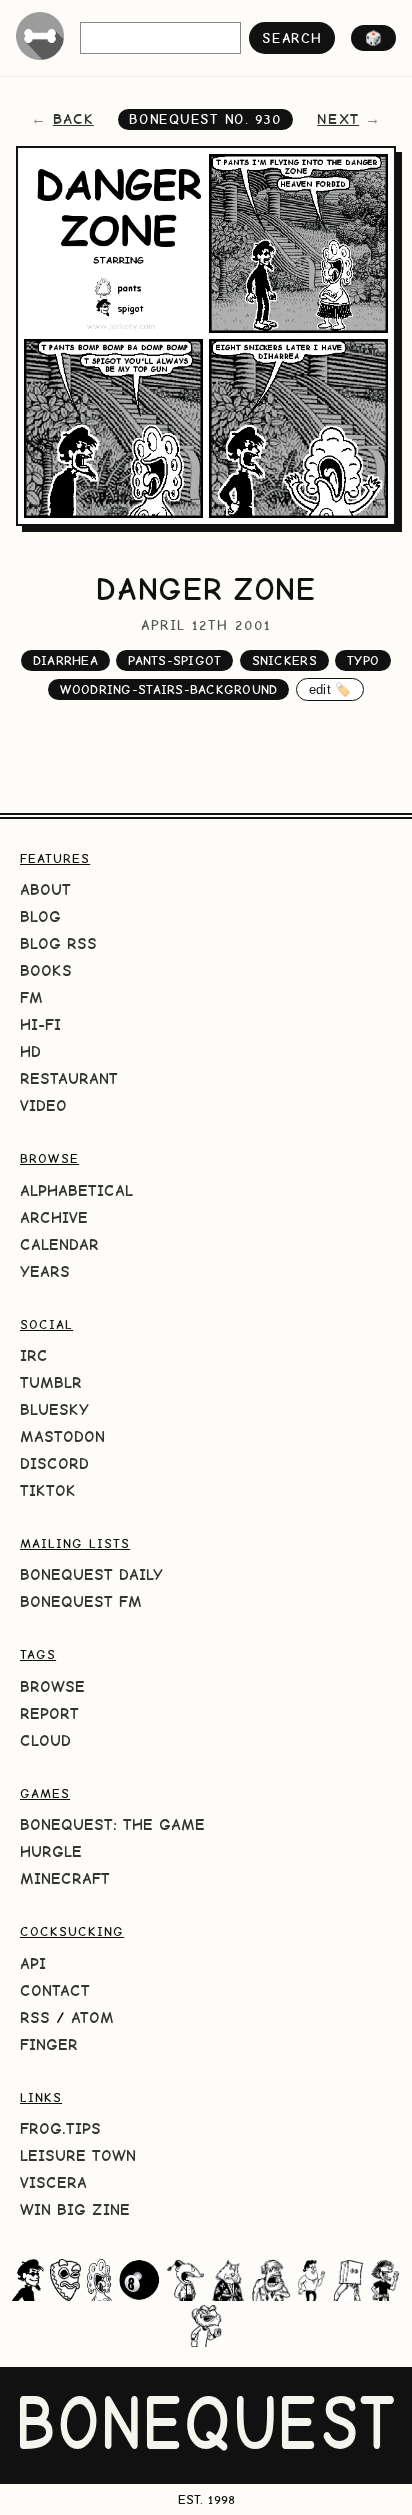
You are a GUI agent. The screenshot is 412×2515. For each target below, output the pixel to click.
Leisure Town (78, 2155)
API (33, 1963)
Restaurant (69, 1078)
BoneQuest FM (81, 1601)
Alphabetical (76, 1190)
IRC (34, 1355)
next (338, 119)
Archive (54, 1217)
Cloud (45, 1740)
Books (46, 970)
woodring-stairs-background (169, 689)
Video (43, 1105)
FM (31, 997)
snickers (284, 660)
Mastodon (62, 1436)
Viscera (53, 2182)
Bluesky (54, 1409)
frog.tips (60, 2128)
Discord (54, 1463)
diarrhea (65, 660)
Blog (40, 916)
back (73, 119)
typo (363, 660)
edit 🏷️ (330, 689)
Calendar (59, 1244)
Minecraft (65, 1878)
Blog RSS (58, 943)
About (45, 889)
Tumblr (51, 1382)
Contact (55, 1990)
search (291, 38)
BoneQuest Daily (91, 1574)
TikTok (48, 1490)
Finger (49, 2044)
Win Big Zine (75, 2209)
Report (49, 1713)
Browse (52, 1686)
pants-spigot (174, 660)
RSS (35, 2017)
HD (30, 1051)
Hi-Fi (40, 1024)
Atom (92, 2017)
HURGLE (51, 1851)
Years (45, 1271)
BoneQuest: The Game (112, 1824)
